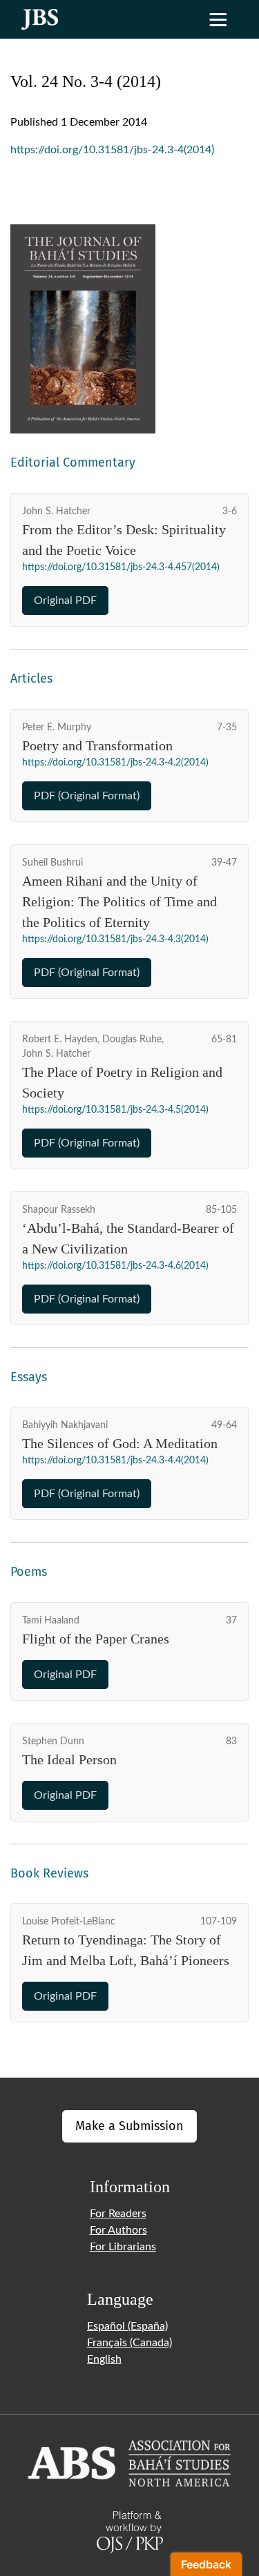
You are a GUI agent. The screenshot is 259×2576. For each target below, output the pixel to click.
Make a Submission (129, 2126)
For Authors (118, 2230)
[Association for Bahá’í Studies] (130, 2462)
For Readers (118, 2214)
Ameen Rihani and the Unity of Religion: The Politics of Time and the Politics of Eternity (119, 901)
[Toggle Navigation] (218, 19)
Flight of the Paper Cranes (96, 1639)
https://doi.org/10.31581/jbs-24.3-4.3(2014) (115, 939)
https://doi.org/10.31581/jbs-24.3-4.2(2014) (115, 763)
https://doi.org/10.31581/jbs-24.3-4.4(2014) (115, 1461)
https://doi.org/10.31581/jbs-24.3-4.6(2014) (115, 1266)
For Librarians (123, 2247)
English (104, 2359)
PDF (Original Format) (87, 796)
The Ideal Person (69, 1759)
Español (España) (127, 2326)
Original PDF (65, 601)
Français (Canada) (129, 2343)
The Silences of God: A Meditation (120, 1443)
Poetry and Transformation (97, 745)
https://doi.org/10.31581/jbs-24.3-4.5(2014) (115, 1110)
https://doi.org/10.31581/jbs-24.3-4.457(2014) (121, 567)
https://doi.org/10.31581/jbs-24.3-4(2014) (112, 150)
